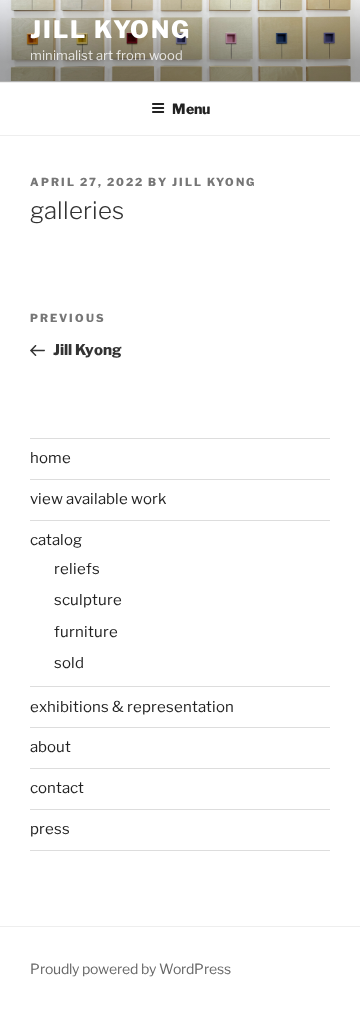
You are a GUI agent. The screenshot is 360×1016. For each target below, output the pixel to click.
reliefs (77, 569)
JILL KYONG (110, 29)
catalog (56, 540)
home (50, 458)
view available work (98, 499)
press (50, 829)
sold (69, 663)
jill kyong (214, 182)
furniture (86, 632)
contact (57, 788)
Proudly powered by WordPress (130, 968)
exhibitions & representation (132, 707)
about (50, 747)
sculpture (88, 600)
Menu (191, 108)
